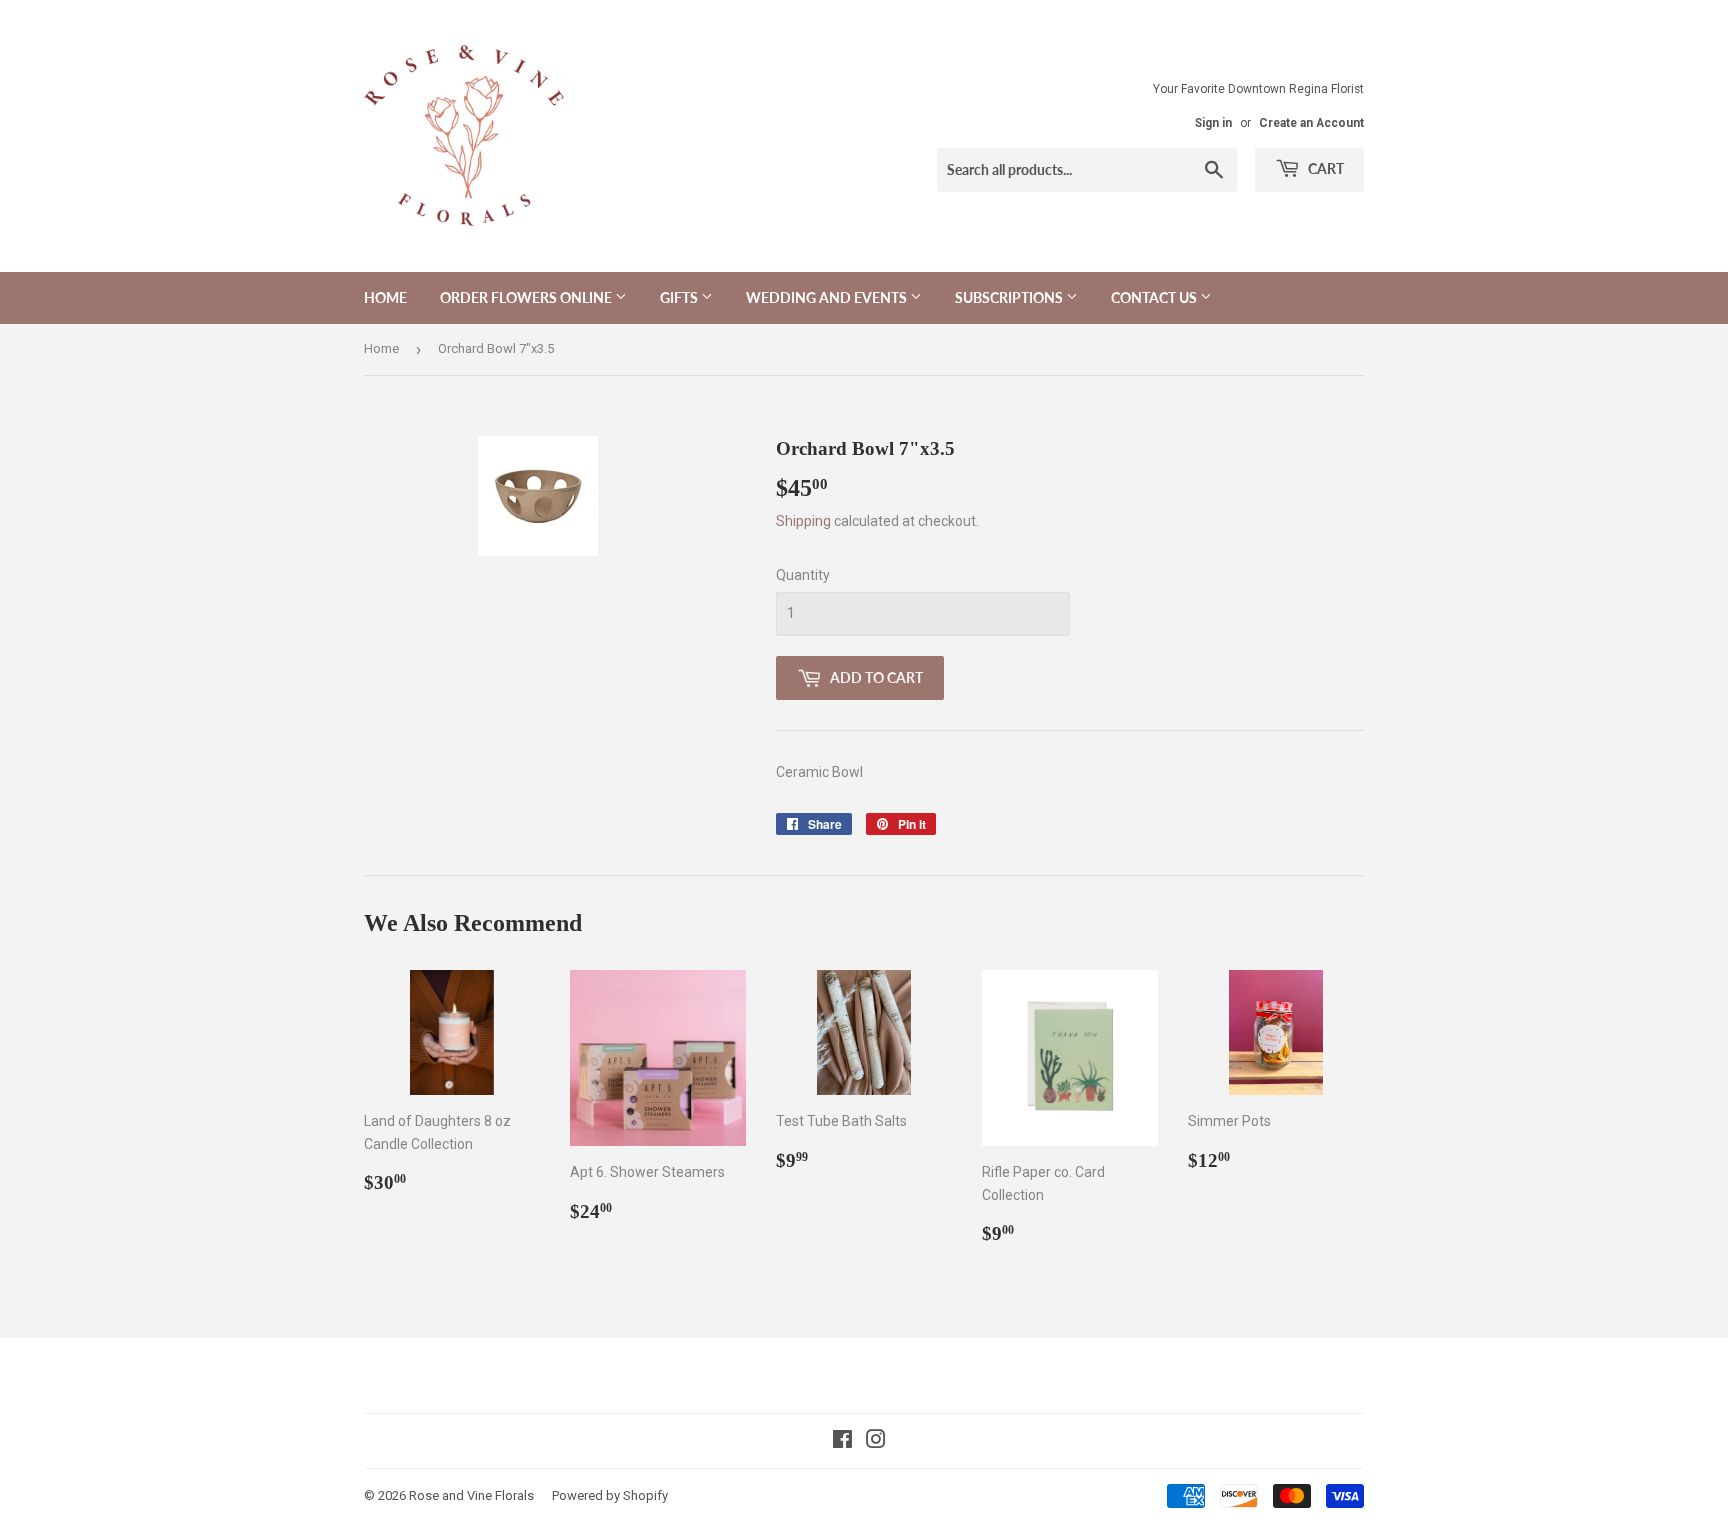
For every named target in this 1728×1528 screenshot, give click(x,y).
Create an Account (1311, 123)
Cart (1324, 168)
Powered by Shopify (610, 1495)
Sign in (1213, 123)
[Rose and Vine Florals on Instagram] (876, 1442)
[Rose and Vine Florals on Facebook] (842, 1442)
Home (385, 297)
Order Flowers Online (527, 297)
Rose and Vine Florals (471, 1495)
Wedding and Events (828, 297)
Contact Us (1155, 297)
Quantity (803, 575)
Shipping (803, 521)
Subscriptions (1010, 297)
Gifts (680, 297)
